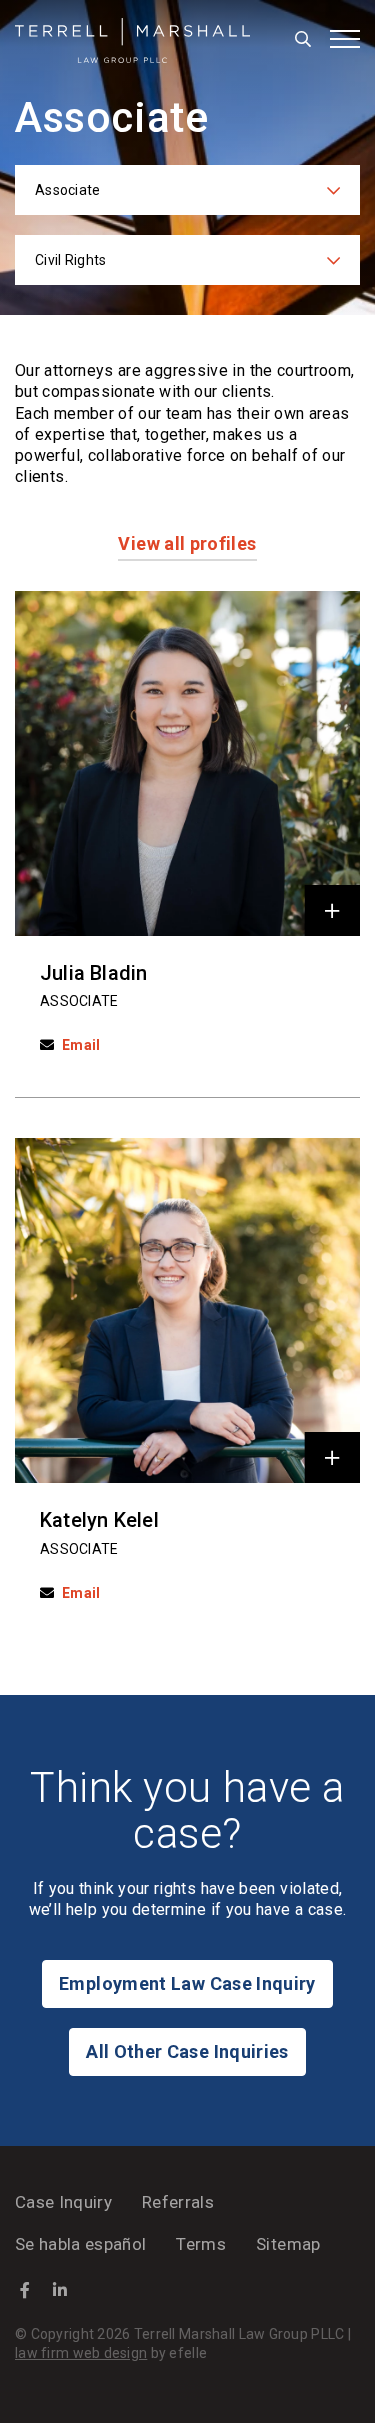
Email (81, 1045)
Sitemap (288, 2244)
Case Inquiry (63, 2202)
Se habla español (80, 2244)
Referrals (178, 2202)
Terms (201, 2244)
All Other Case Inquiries (187, 2051)
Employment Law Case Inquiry (187, 1983)
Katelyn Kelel (99, 1520)
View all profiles (187, 543)
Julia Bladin (94, 973)
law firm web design (81, 2353)
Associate (79, 1001)
